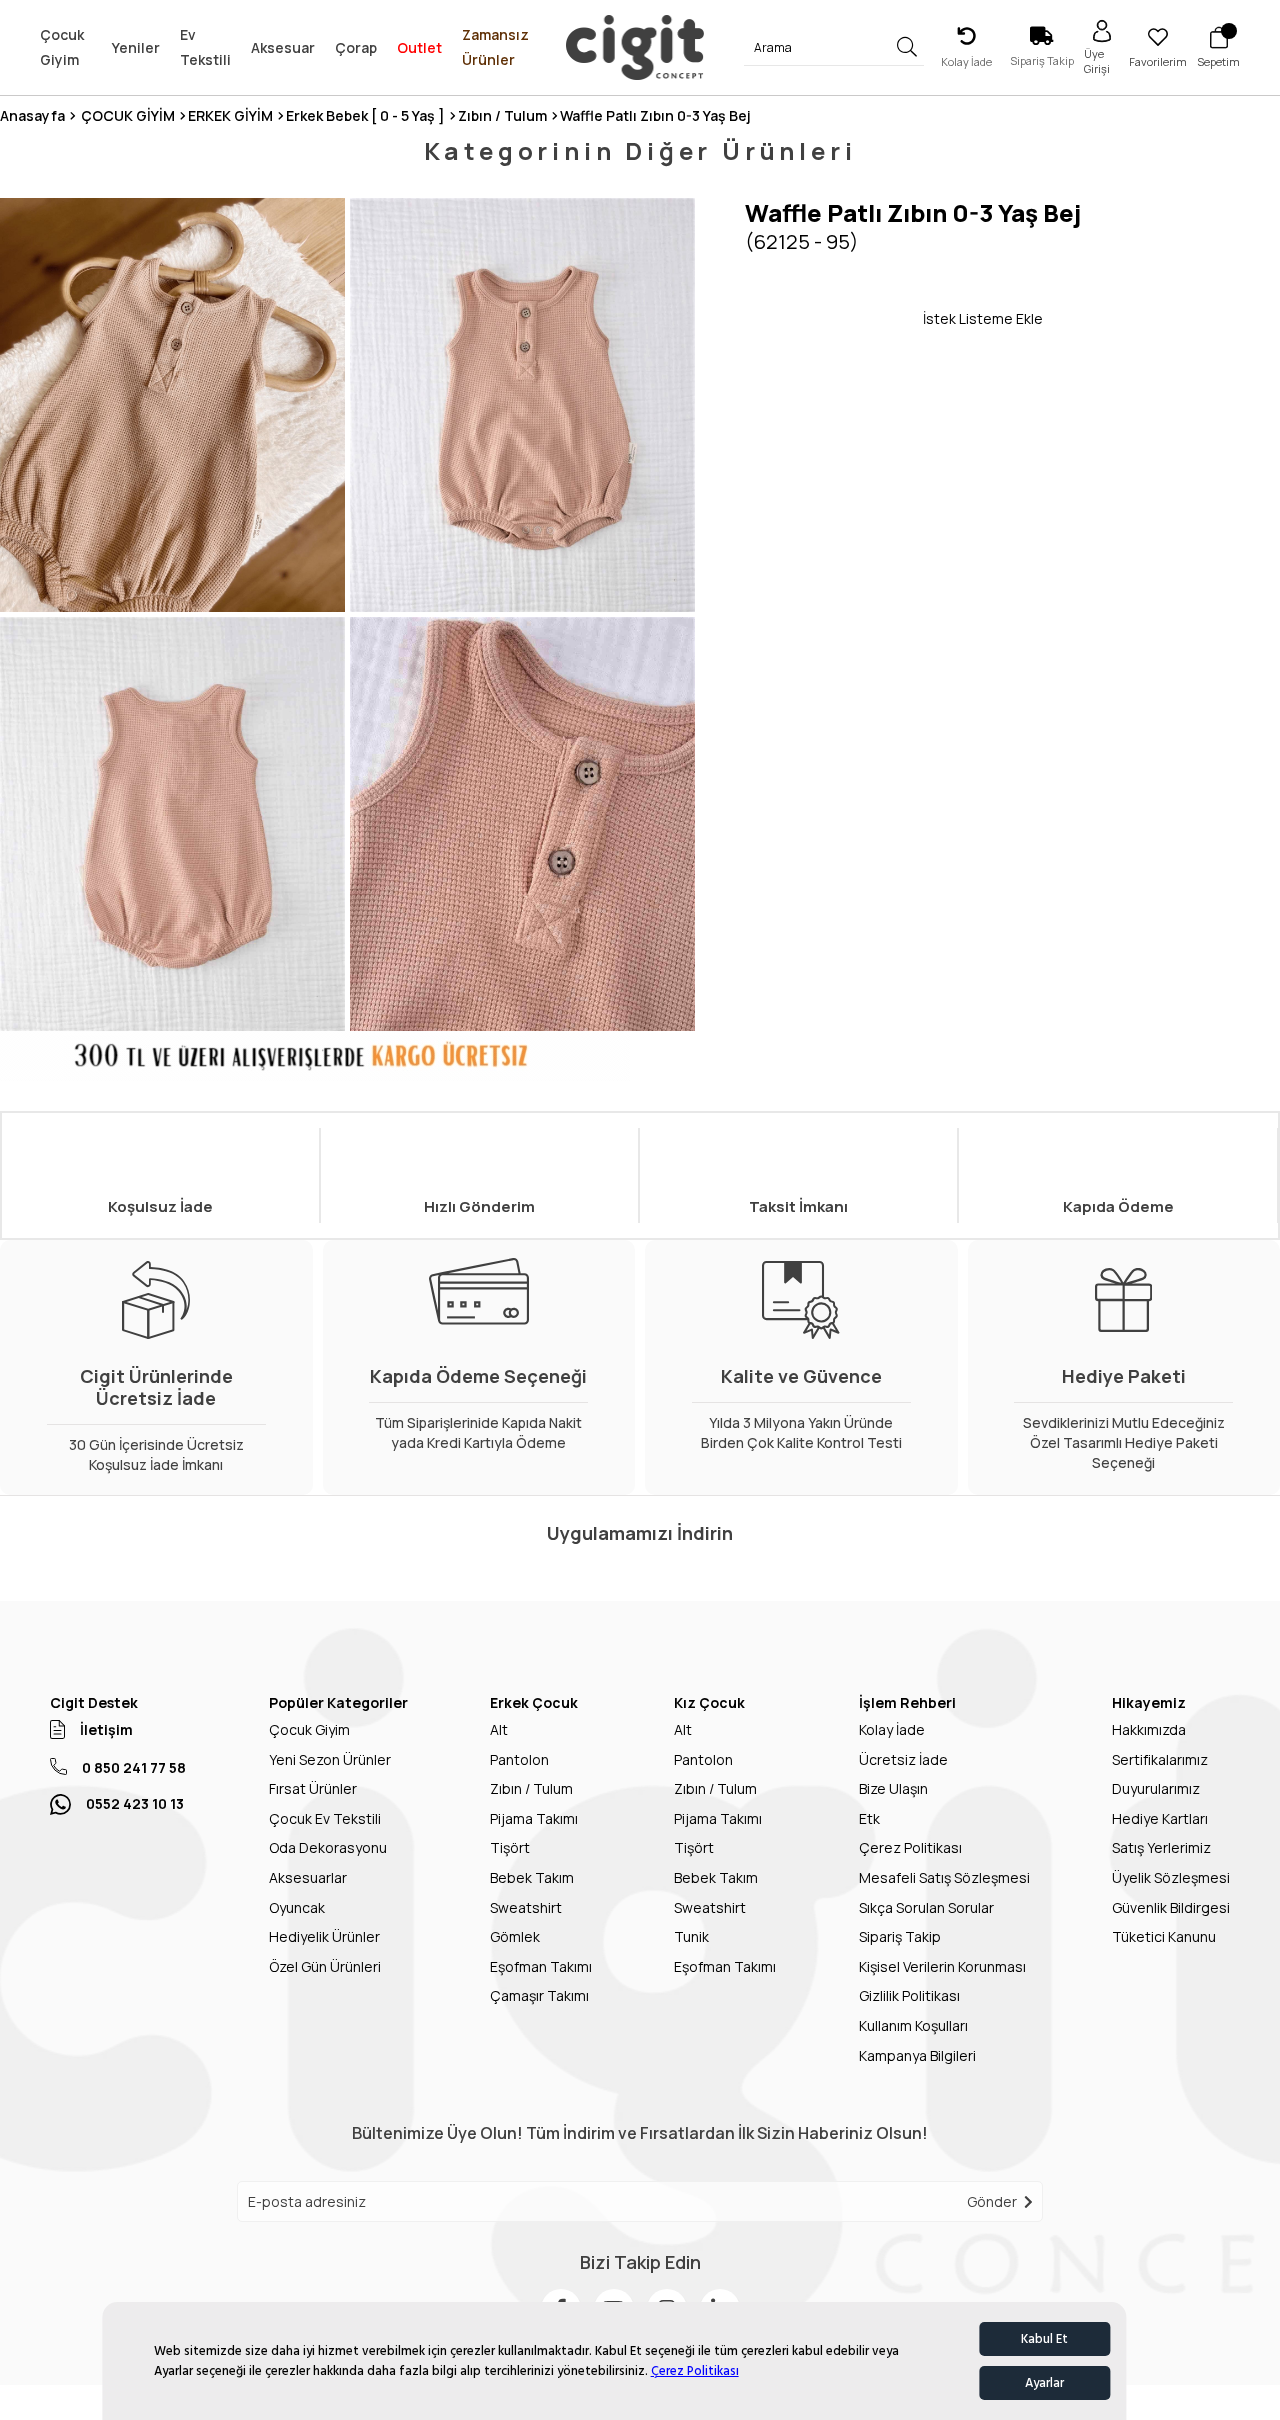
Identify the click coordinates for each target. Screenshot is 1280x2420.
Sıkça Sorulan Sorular (926, 1907)
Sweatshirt (526, 1907)
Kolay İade (892, 1729)
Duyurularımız (1156, 1788)
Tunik (691, 1936)
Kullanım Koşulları (913, 2025)
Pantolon (519, 1759)
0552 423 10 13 (135, 1803)
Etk (869, 1818)
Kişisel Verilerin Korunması (942, 1966)
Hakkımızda (1149, 1729)
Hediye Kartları (1160, 1818)
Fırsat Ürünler (313, 1788)
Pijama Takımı (534, 1818)
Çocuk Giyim (309, 1729)
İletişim (106, 1729)
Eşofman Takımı (541, 1966)
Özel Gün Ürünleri (325, 1966)
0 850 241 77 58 (134, 1767)
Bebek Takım (532, 1877)
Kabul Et (1044, 2339)
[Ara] (907, 47)
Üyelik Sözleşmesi (1171, 1877)
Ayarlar (1044, 2383)
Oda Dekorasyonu (328, 1847)
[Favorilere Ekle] (834, 318)
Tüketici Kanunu (1164, 1936)
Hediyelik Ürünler (324, 1936)
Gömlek (515, 1936)
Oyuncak (297, 1907)
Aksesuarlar (308, 1877)
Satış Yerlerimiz (1161, 1847)
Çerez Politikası (695, 2371)
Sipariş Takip (900, 1936)
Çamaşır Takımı (539, 1995)
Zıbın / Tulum (531, 1788)
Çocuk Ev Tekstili (325, 1818)
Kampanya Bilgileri (917, 2055)
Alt (499, 1729)
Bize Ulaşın (893, 1788)
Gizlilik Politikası (909, 1995)
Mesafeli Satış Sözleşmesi (944, 1877)
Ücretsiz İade (903, 1759)
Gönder (992, 2201)
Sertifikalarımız (1160, 1759)
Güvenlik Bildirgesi (1171, 1907)
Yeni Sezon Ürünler (330, 1759)
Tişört (510, 1847)
